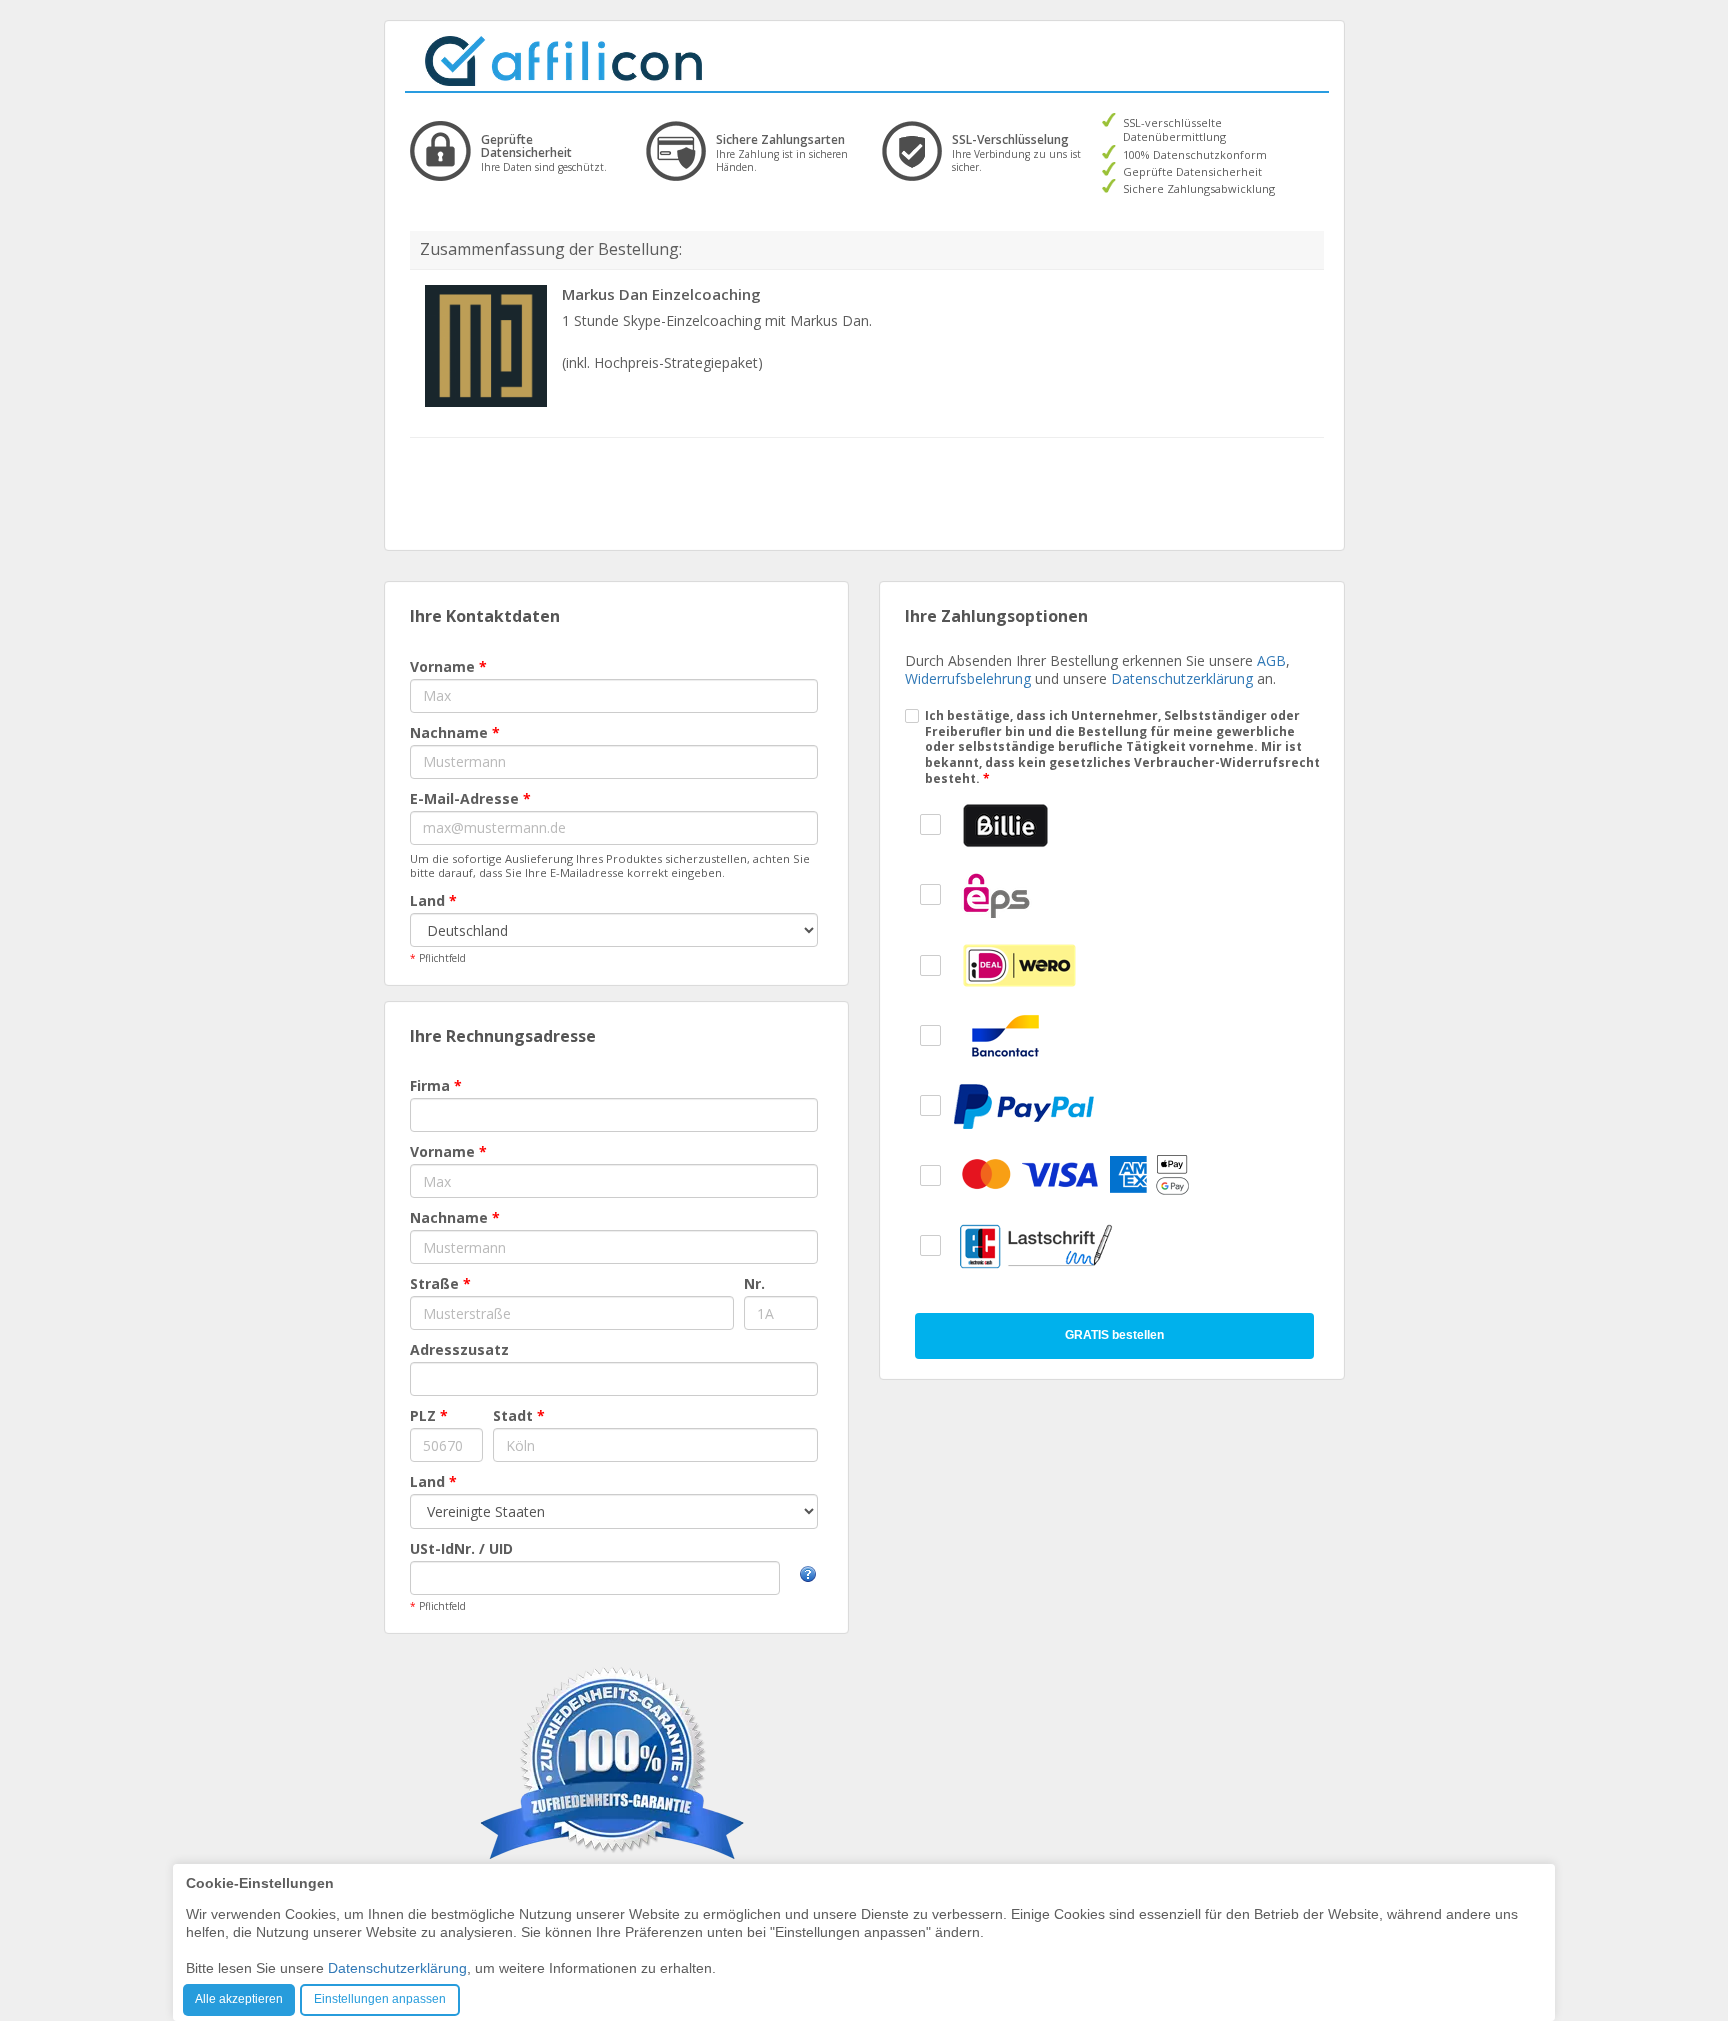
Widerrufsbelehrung (968, 678)
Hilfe (808, 1574)
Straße (440, 1283)
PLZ (429, 1415)
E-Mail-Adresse (470, 798)
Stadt (519, 1415)
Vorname (448, 666)
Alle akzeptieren (239, 1999)
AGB (1271, 660)
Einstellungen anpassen (380, 1999)
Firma (436, 1085)
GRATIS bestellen (1114, 1335)
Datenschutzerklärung (1182, 678)
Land (433, 900)
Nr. (754, 1283)
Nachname (455, 732)
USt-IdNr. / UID (461, 1548)
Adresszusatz (459, 1349)
